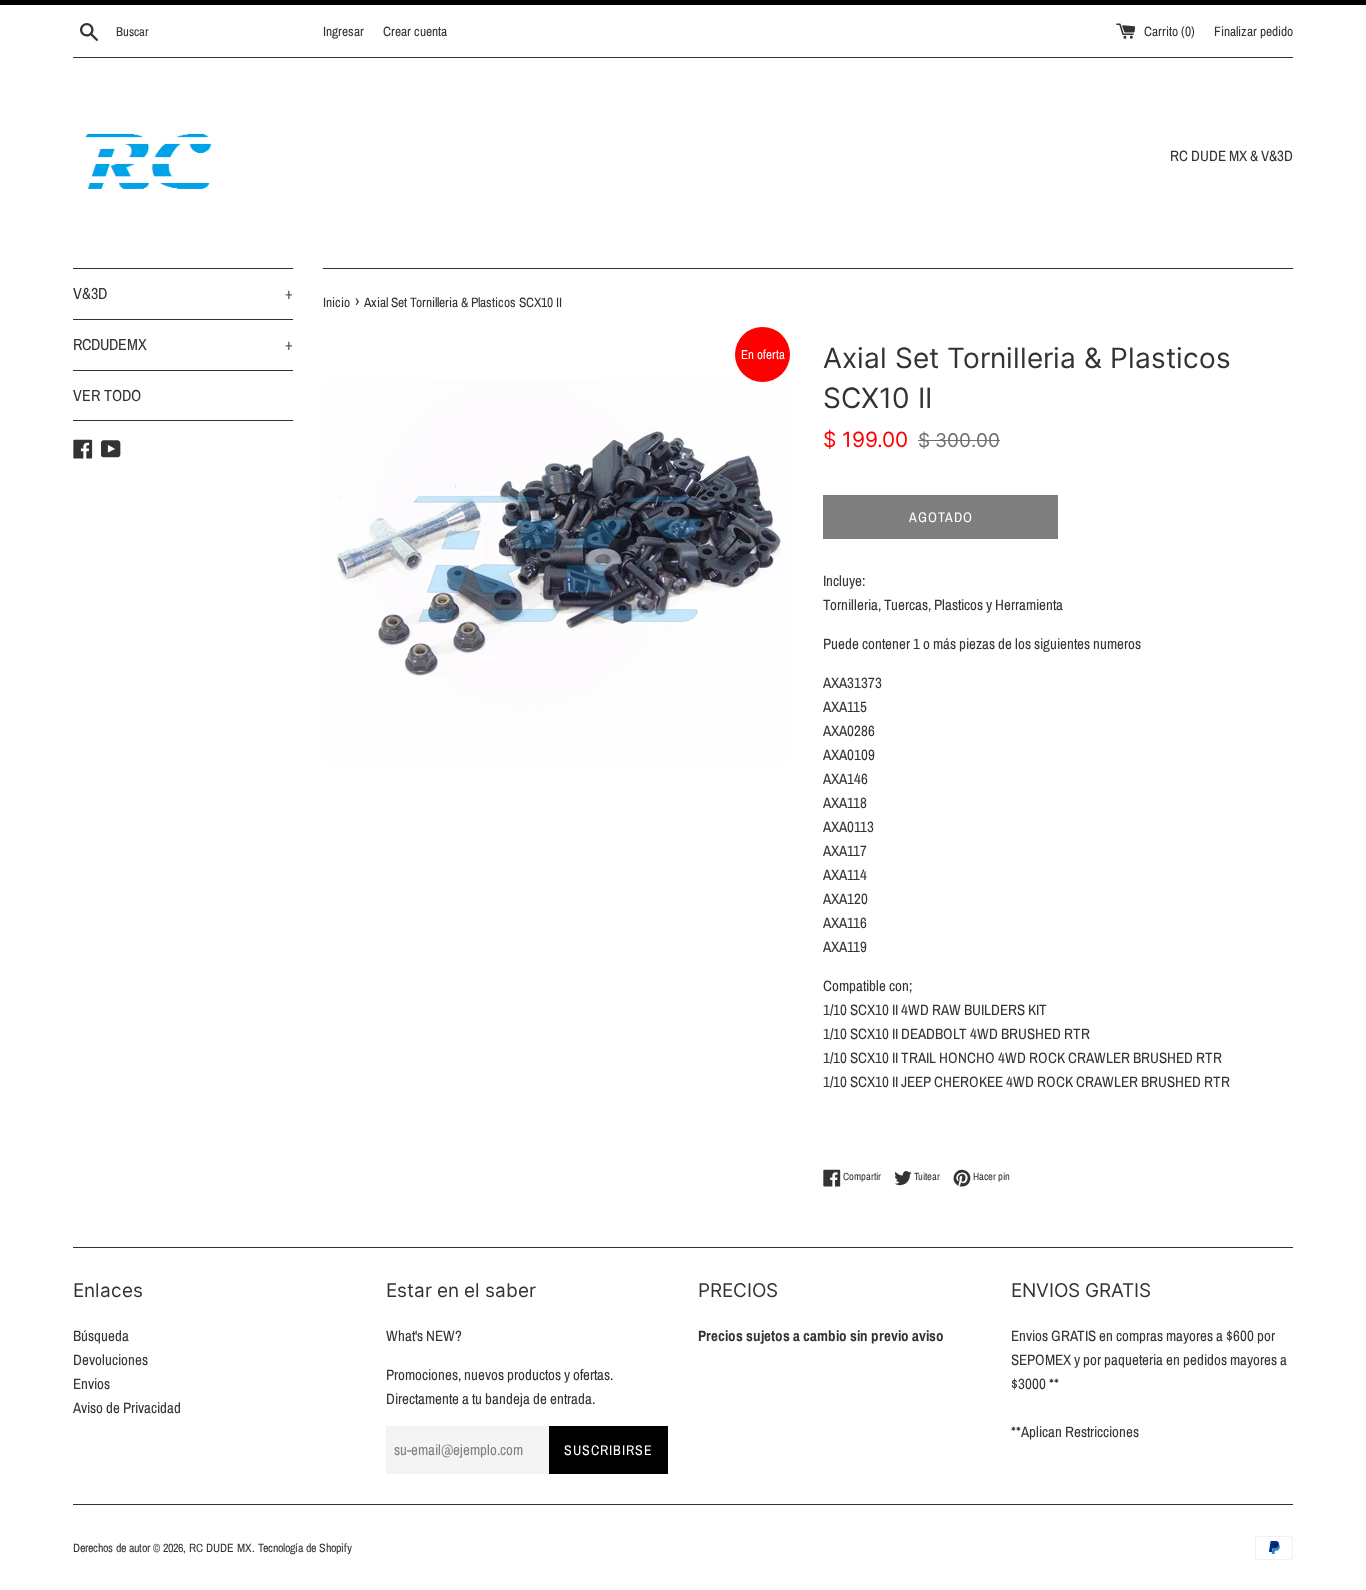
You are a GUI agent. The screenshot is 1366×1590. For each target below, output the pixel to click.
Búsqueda (101, 1335)
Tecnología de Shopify (305, 1548)
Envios (91, 1383)
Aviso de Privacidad (127, 1407)
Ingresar (343, 31)
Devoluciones (110, 1359)
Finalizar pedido (1253, 31)
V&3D (183, 293)
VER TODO (107, 395)
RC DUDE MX (220, 1548)
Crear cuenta (415, 31)
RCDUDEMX (183, 344)
